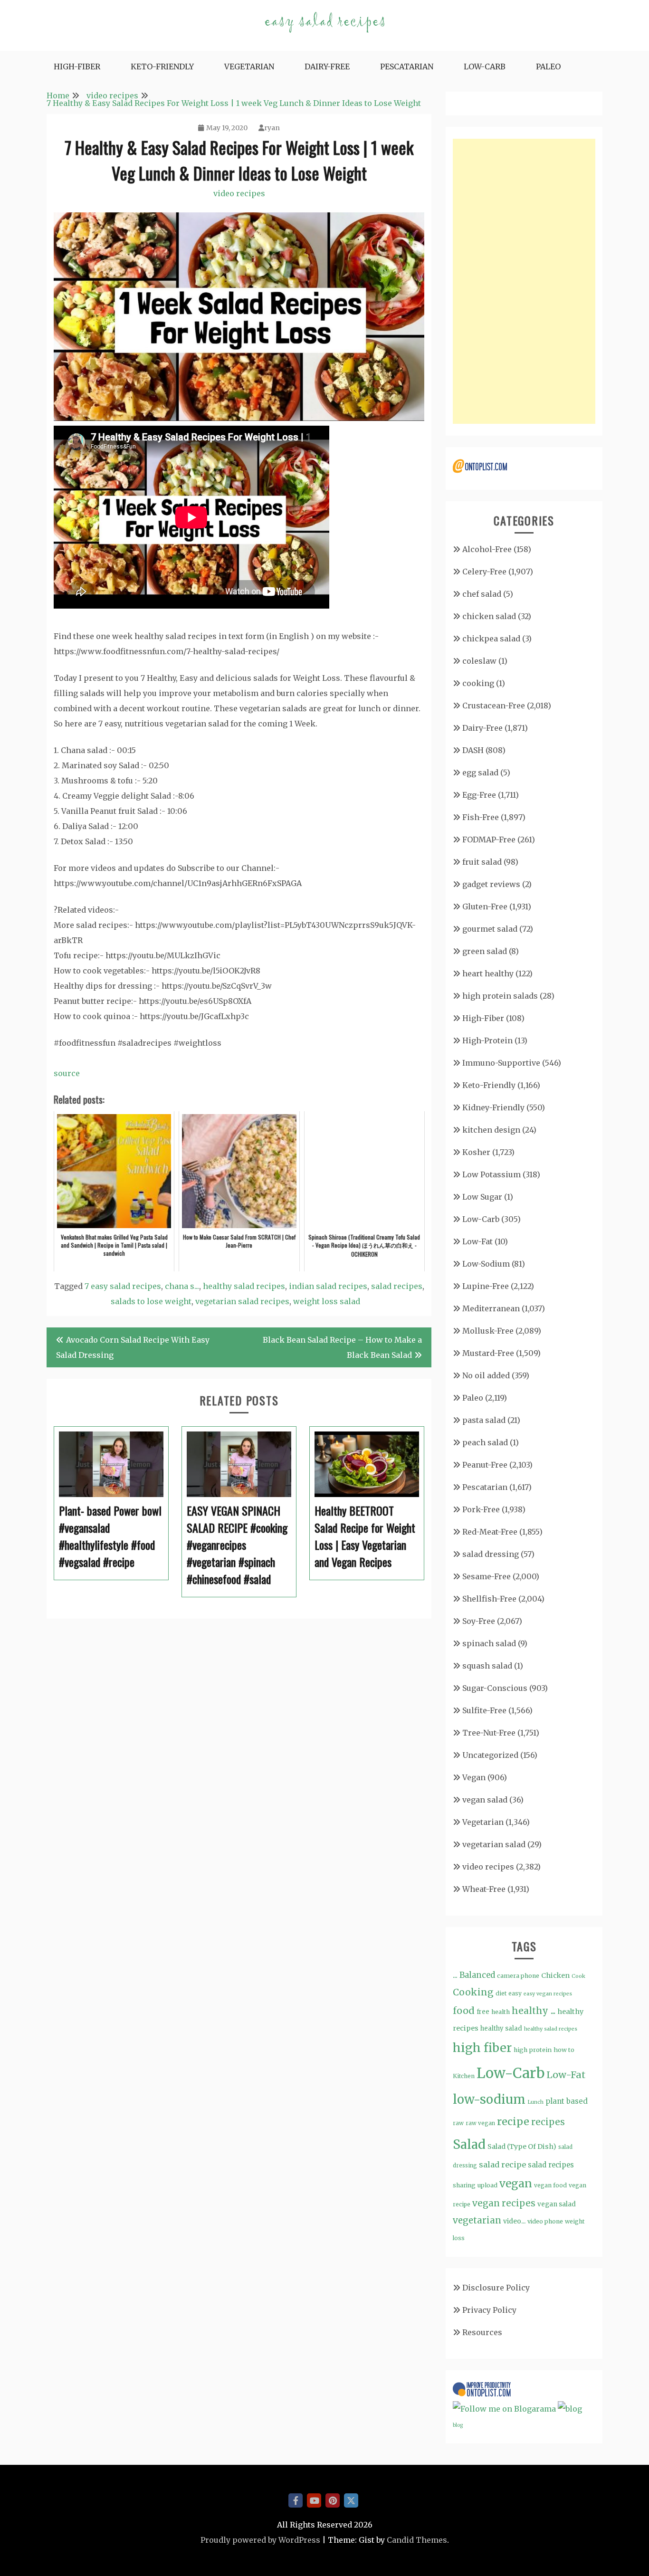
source (67, 1073)
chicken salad (489, 616)
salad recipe (502, 2165)
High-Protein (487, 1040)
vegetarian (477, 2220)
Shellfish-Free (489, 1599)
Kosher (476, 1152)
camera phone (518, 1976)
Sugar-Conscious (495, 1688)
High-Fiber (77, 67)
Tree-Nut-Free (489, 1733)
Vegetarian (249, 67)
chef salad (482, 594)
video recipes (239, 193)
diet (501, 1993)
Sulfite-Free (484, 1710)
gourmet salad (490, 929)
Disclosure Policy (496, 2288)
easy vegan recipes (548, 1994)
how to (564, 2050)
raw (458, 2123)
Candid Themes (417, 2540)
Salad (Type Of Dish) (522, 2147)
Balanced (477, 1975)
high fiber (482, 2048)
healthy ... (534, 2011)
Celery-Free (484, 572)
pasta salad (484, 1420)
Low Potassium (492, 1174)
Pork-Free (481, 1509)
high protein (533, 2050)
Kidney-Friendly (493, 1107)
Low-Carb (485, 67)
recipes (548, 2122)
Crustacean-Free (494, 706)
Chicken (555, 1975)
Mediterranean (491, 1308)
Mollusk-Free (488, 1331)
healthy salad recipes (244, 1286)
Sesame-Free (487, 1576)
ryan (272, 128)
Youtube (314, 2500)
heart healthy (488, 973)
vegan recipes (504, 2203)
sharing (464, 2185)
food (464, 2011)
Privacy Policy (489, 2310)
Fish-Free (481, 817)
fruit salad (482, 862)
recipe (513, 2122)
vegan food (550, 2185)
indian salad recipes (328, 1286)
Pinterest (333, 2500)
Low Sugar (482, 1197)
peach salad (485, 1442)
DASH (473, 750)
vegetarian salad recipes (242, 1301)
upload (487, 2185)
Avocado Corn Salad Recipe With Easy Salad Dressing (133, 1347)
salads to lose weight (151, 1301)
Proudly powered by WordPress (260, 2540)
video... (514, 2221)
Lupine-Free (486, 1286)
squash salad (487, 1666)
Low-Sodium (486, 1264)
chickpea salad (491, 639)
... (455, 1975)
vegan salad (485, 1800)
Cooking (473, 1992)
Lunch (535, 2102)
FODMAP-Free (489, 840)
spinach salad (489, 1643)
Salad (469, 2144)
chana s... (182, 1286)
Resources (482, 2332)
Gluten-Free (485, 906)
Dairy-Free (327, 67)
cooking (478, 683)
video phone (545, 2221)
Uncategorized (490, 1755)
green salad (485, 951)
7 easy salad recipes (123, 1286)
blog (458, 2425)
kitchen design (491, 1130)
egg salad (480, 773)
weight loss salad (327, 1301)
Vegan (474, 1777)
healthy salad (501, 2028)
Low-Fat (477, 1241)
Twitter (351, 2500)
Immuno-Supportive (501, 1063)
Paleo (548, 67)
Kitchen (464, 2076)
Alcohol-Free (487, 549)
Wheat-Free (484, 1889)
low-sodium (489, 2099)
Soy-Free (479, 1621)
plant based (567, 2101)
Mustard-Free (488, 1353)
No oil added (486, 1375)
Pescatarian (407, 67)
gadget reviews (491, 884)
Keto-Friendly (162, 67)
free (483, 2012)
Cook (578, 1976)
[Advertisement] (524, 281)
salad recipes (397, 1286)
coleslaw (479, 661)
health (501, 2012)
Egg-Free (479, 795)
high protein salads (500, 996)
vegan (516, 2183)
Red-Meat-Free (490, 1532)
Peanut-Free (485, 1465)
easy (515, 1993)
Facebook (296, 2500)
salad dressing (491, 1554)
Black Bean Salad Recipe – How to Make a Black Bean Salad (342, 1347)
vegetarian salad (494, 1844)
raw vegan (480, 2123)
